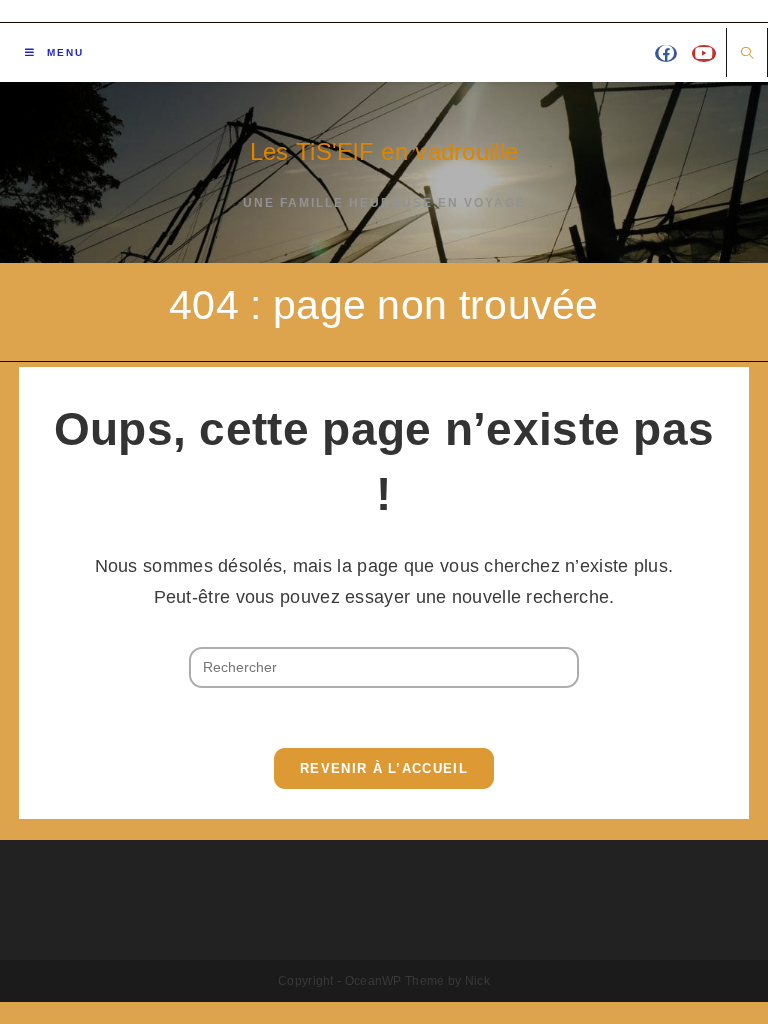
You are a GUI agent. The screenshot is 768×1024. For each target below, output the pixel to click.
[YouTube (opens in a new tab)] (704, 53)
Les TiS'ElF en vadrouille (384, 151)
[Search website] (747, 54)
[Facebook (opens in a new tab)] (666, 53)
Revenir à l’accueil (384, 768)
